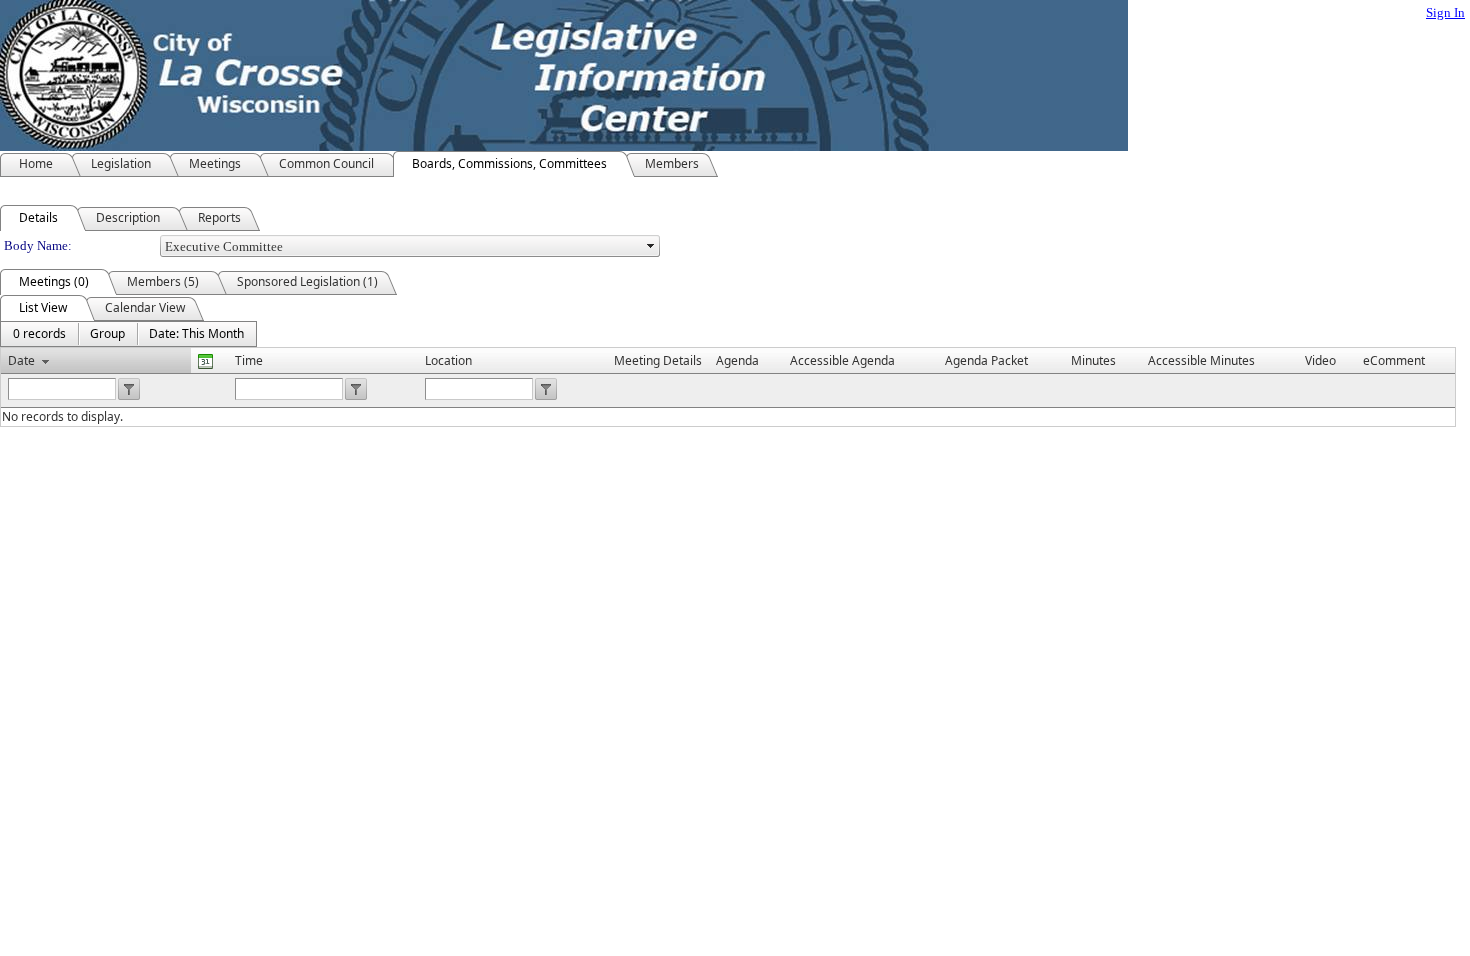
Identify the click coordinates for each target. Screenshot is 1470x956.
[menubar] (128, 334)
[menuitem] (39, 334)
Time (249, 360)
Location (448, 360)
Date (21, 360)
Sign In (1445, 12)
